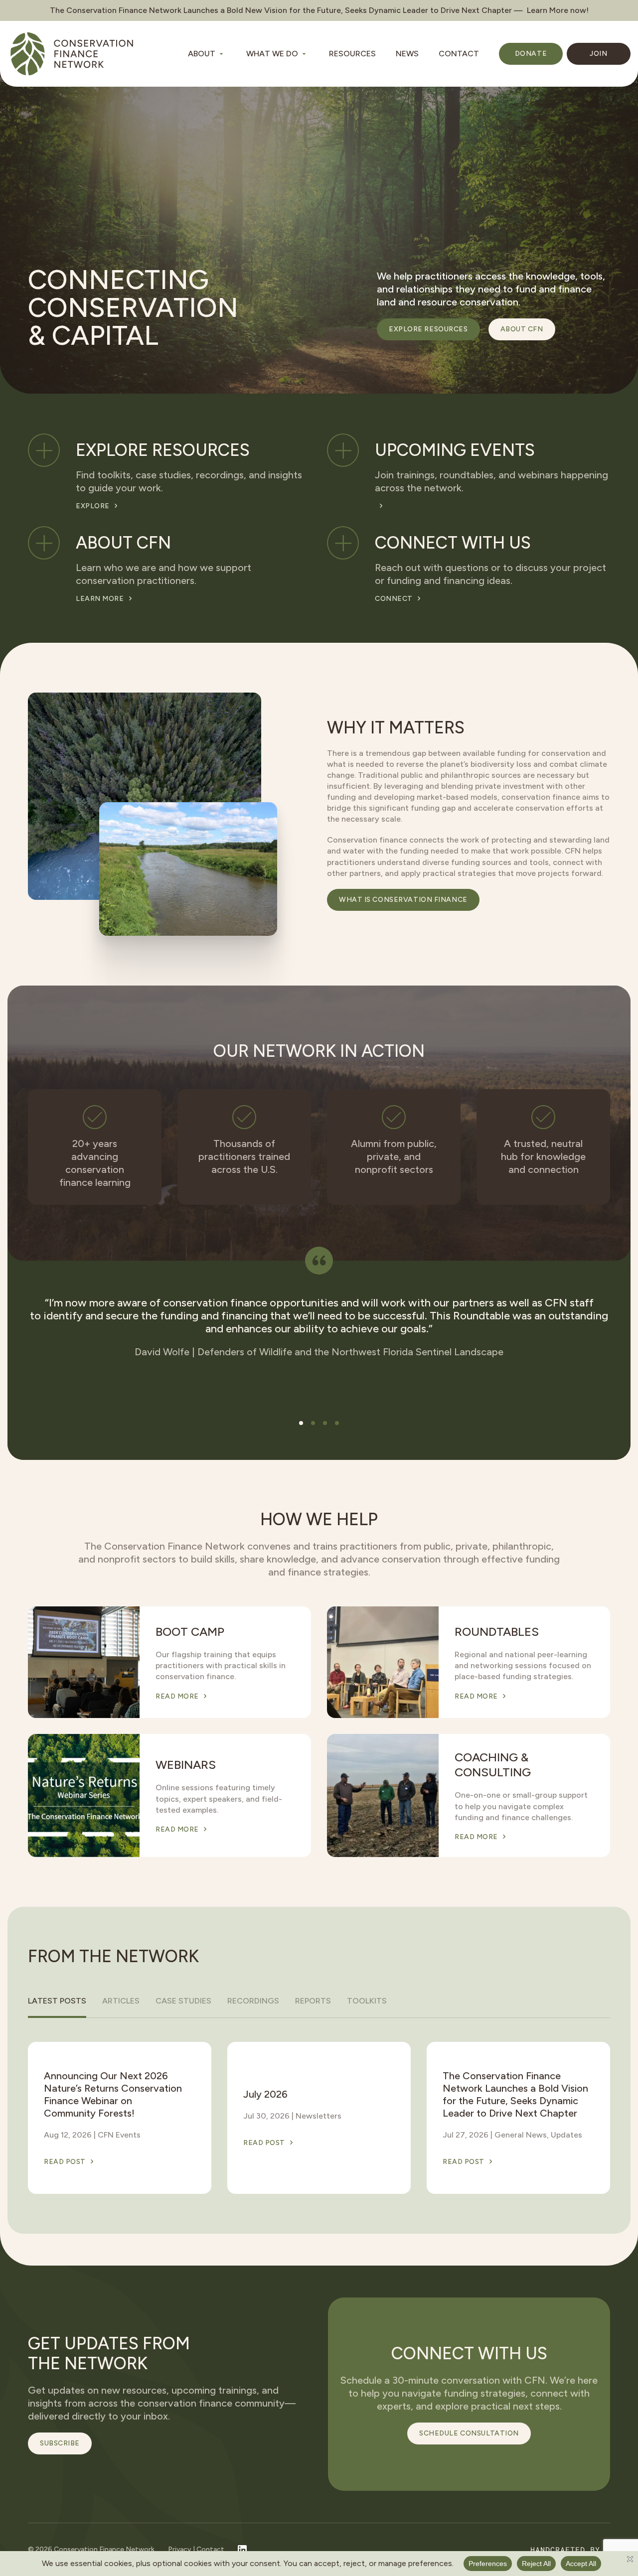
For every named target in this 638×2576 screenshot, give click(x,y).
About (202, 54)
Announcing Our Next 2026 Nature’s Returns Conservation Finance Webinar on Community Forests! (113, 2094)
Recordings (253, 2001)
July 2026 (265, 2094)
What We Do (272, 54)
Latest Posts (57, 2001)
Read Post (65, 2161)
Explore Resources (428, 329)
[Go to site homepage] (72, 54)
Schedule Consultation (469, 2433)
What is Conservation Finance (403, 900)
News (407, 54)
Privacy (180, 2549)
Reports (313, 2001)
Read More (177, 1697)
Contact (459, 54)
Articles (121, 2001)
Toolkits (367, 2001)
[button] (301, 1423)
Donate (531, 54)
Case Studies (183, 2001)
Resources (352, 54)
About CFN (522, 329)
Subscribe (60, 2443)
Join (598, 54)
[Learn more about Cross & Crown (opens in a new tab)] (570, 2550)
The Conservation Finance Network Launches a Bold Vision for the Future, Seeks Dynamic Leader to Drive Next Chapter (515, 2094)
